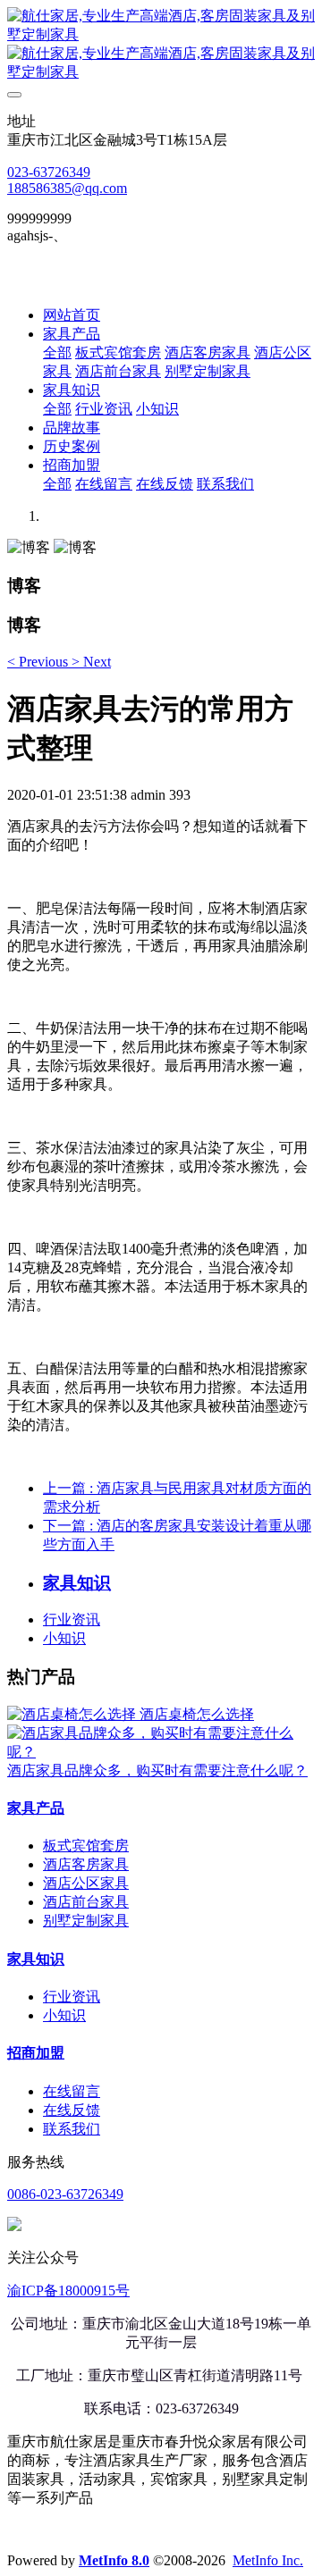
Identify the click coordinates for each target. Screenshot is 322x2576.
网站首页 (72, 315)
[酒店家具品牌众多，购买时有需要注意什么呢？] (161, 1752)
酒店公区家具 (86, 1883)
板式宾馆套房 (86, 1846)
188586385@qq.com (67, 188)
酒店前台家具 (86, 1902)
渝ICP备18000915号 (68, 2291)
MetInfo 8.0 (114, 2560)
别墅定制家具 (86, 1921)
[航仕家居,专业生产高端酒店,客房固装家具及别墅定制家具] (161, 45)
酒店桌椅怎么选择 (197, 1714)
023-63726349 (49, 172)
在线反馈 (72, 2110)
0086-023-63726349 (65, 2194)
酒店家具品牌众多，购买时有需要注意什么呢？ (157, 1770)
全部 (57, 352)
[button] (39, 662)
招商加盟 (36, 2053)
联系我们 (72, 2129)
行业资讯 (72, 1619)
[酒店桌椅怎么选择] (73, 1714)
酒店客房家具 (86, 1864)
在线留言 (72, 2091)
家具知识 (36, 1959)
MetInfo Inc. (268, 2560)
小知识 (64, 1638)
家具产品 (36, 1808)
